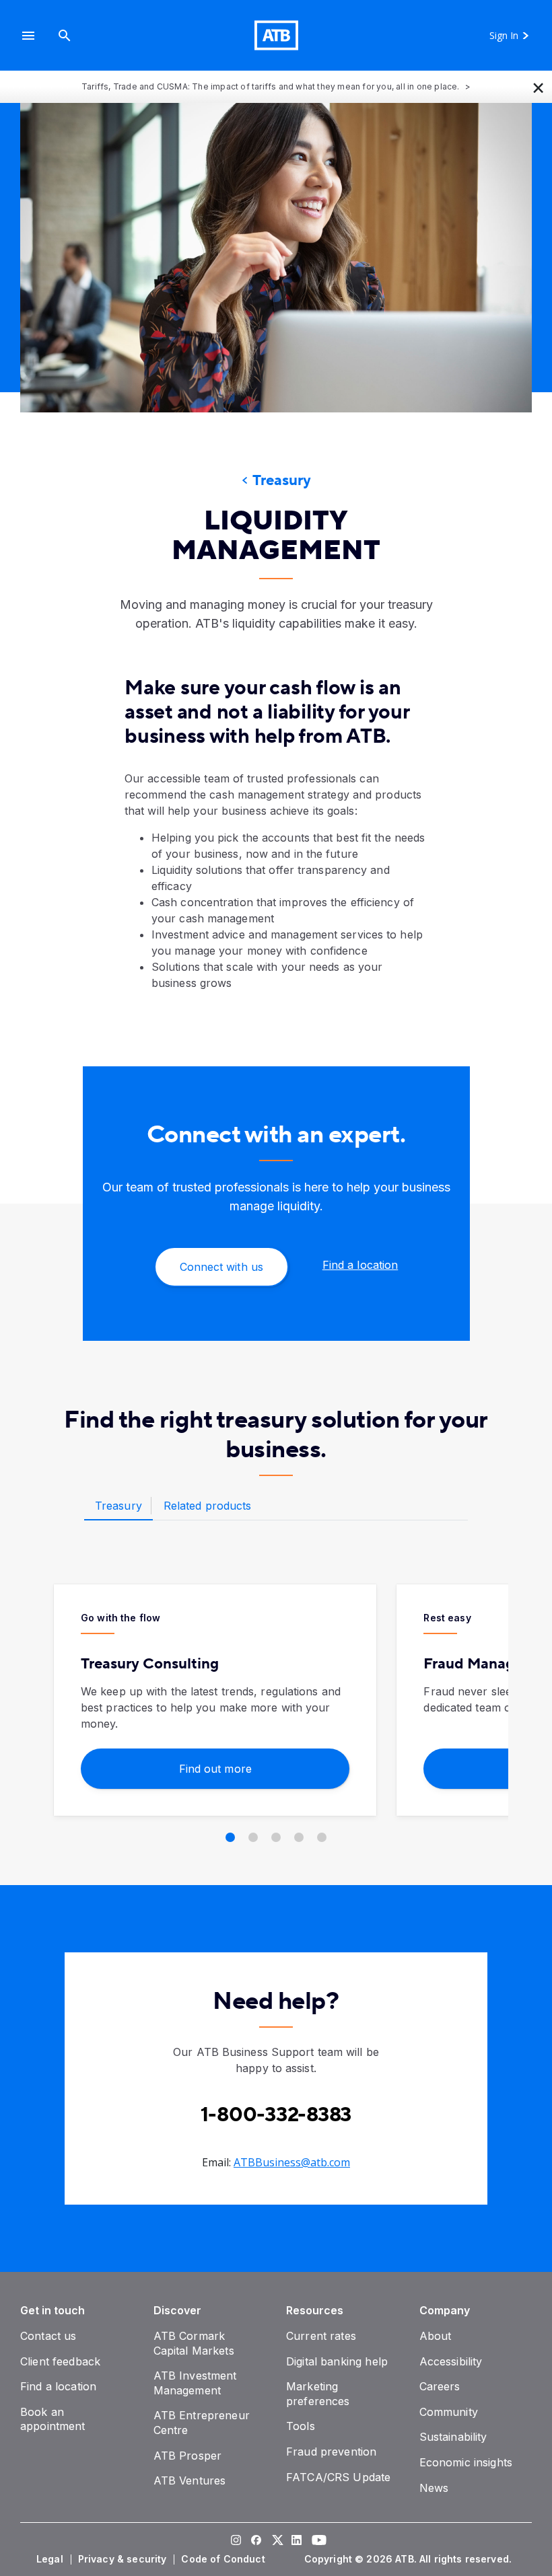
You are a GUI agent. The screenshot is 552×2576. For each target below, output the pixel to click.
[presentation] (276, 258)
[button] (28, 35)
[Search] (65, 35)
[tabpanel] (276, 1714)
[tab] (118, 1506)
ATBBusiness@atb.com (292, 2162)
